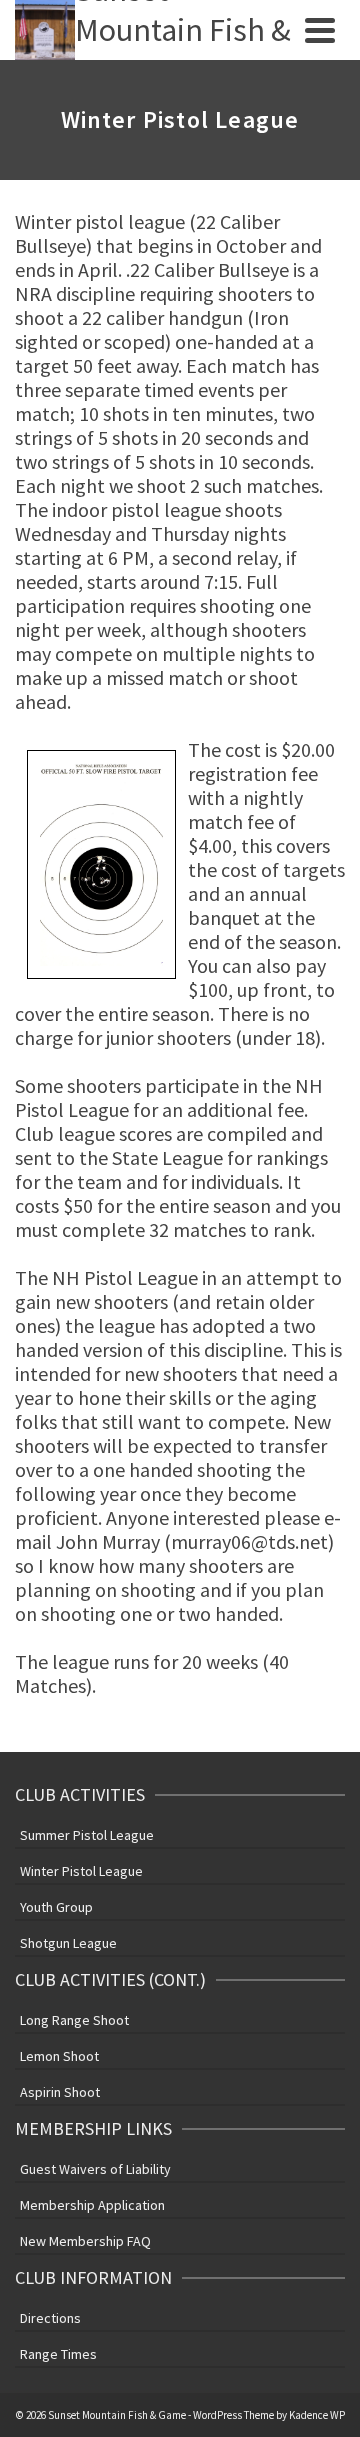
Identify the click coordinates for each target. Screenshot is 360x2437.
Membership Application (92, 2205)
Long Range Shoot (74, 2020)
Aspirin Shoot (60, 2092)
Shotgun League (68, 1943)
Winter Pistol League (81, 1871)
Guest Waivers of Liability (95, 2169)
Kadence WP (317, 2415)
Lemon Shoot (59, 2056)
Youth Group (56, 1907)
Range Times (58, 2354)
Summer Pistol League (87, 1835)
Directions (50, 2318)
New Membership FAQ (85, 2241)
